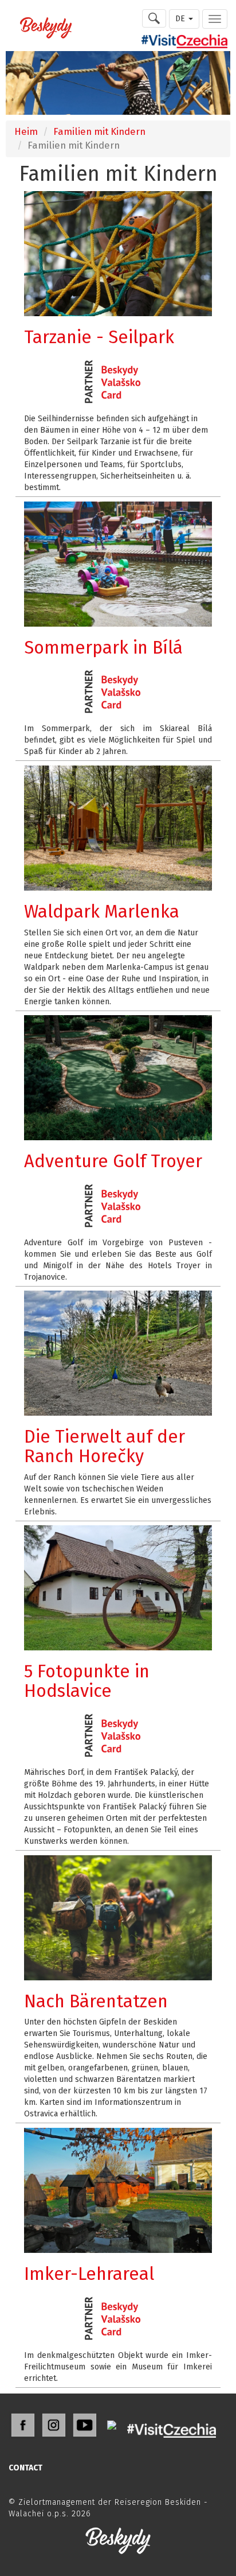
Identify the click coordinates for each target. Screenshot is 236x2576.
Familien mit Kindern (99, 131)
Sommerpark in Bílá (103, 648)
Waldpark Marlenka (102, 912)
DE (181, 19)
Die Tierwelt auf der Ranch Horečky (105, 1446)
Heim (26, 131)
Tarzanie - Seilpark (99, 337)
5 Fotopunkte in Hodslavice (87, 1681)
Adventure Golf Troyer (113, 1161)
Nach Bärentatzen (96, 2001)
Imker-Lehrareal (89, 2274)
